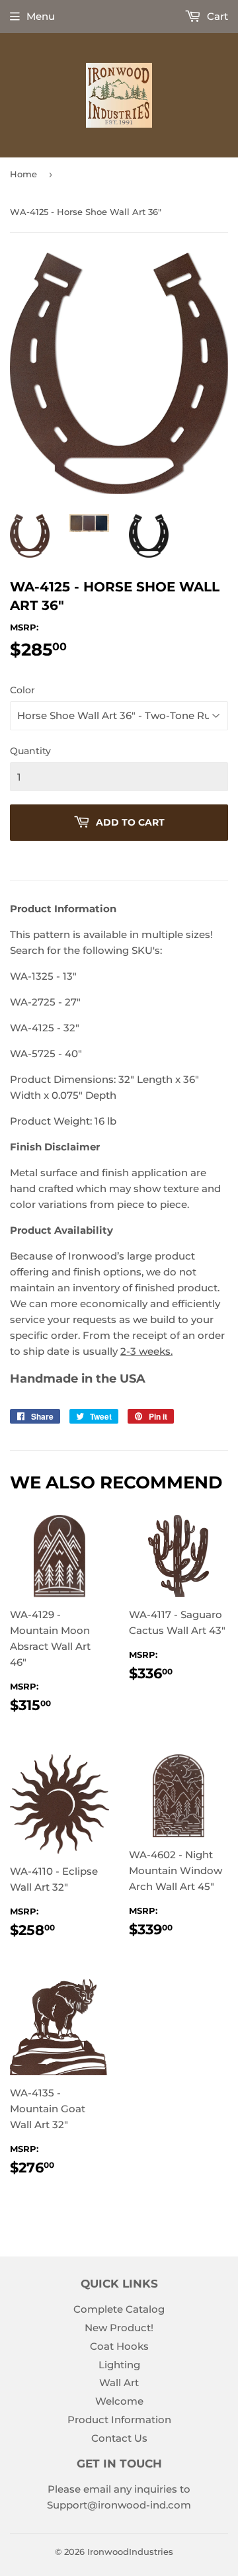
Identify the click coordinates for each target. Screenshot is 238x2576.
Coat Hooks (119, 2346)
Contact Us (119, 2438)
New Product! (119, 2328)
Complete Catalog (119, 2309)
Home (23, 174)
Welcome (119, 2401)
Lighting (119, 2365)
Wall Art (119, 2383)
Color (22, 690)
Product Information (119, 2420)
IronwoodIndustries (130, 2552)
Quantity (30, 751)
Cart (216, 16)
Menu (41, 16)
